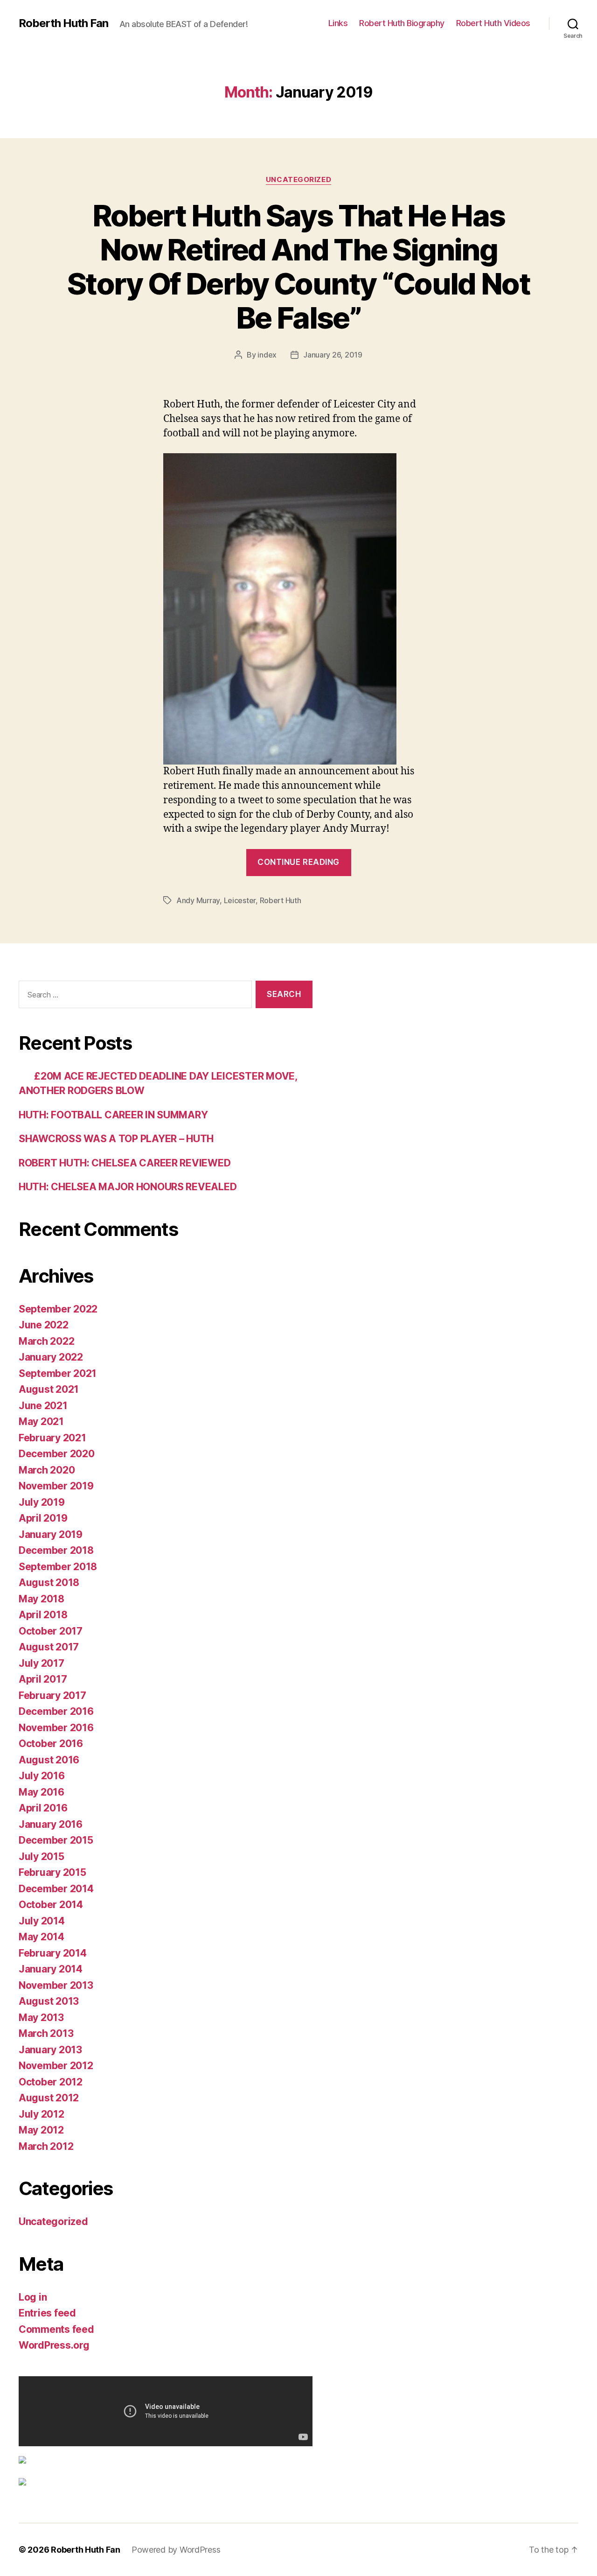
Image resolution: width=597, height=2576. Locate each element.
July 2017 (42, 1663)
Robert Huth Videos (493, 23)
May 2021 (41, 1421)
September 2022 (58, 1309)
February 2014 (53, 1953)
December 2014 (56, 1889)
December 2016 (56, 1711)
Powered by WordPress (176, 2550)
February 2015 (52, 1872)
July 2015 (42, 1857)
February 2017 (52, 1695)
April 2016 (43, 1808)
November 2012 (56, 2066)
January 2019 (51, 1534)
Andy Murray (198, 900)
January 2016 (51, 1824)
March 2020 (47, 1470)
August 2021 (49, 1389)
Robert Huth (281, 900)
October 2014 (51, 1905)
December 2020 (57, 1454)
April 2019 (43, 1518)
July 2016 (42, 1776)
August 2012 (49, 2098)
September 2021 (58, 1373)
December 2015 (56, 1840)
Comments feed (56, 2329)
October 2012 (51, 2082)
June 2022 (44, 1325)
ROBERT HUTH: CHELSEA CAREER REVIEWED (125, 1163)
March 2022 (46, 1341)
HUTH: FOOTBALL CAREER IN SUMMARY (113, 1115)
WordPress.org (54, 2345)
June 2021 (43, 1406)
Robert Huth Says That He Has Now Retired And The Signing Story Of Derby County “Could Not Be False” (298, 267)
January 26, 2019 (333, 355)
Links (338, 23)
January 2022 (51, 1357)
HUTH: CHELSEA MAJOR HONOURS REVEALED (128, 1187)
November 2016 (56, 1728)
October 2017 (51, 1631)
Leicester (240, 900)
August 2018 (49, 1583)
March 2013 (46, 2033)
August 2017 (49, 1647)
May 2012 (41, 2130)
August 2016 (49, 1760)
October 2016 (51, 1744)
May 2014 (42, 1937)
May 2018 (42, 1599)
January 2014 (51, 1969)
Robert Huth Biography (402, 23)
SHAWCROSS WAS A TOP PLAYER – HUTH (116, 1139)
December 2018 (56, 1550)
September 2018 (58, 1567)
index (267, 355)
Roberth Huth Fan (63, 23)
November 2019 (56, 1486)
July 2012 (42, 2114)
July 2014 (42, 1921)
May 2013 (41, 2018)
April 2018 (43, 1615)
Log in (33, 2297)
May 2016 (42, 1792)
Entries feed (47, 2313)
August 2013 (49, 2001)
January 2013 (50, 2050)
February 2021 (52, 1438)
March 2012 (46, 2146)
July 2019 (42, 1502)
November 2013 (56, 1985)
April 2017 (43, 1679)
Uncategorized (298, 180)
